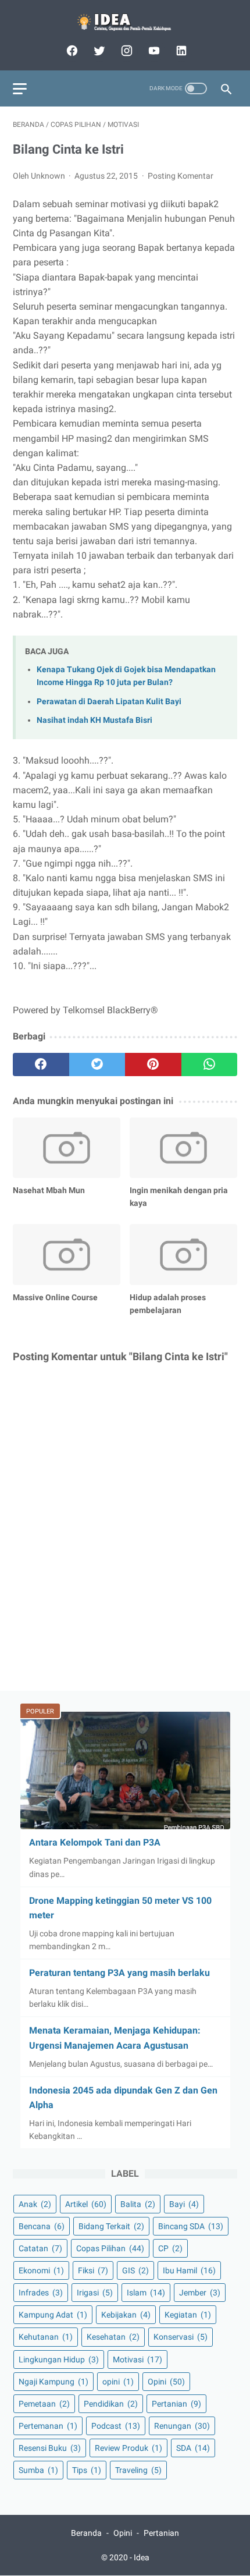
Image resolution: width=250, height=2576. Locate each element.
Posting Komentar (181, 176)
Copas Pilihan (110, 2248)
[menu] (20, 89)
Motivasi (137, 2359)
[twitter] (98, 51)
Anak (35, 2204)
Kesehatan (113, 2337)
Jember (200, 2293)
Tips (87, 2470)
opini (118, 2382)
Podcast (116, 2426)
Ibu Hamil (189, 2270)
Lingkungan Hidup (59, 2359)
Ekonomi (41, 2270)
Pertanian (176, 2404)
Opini (166, 2382)
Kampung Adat (53, 2315)
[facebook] (71, 51)
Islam (146, 2293)
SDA (193, 2448)
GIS (135, 2270)
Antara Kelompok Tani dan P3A (95, 1842)
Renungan (182, 2426)
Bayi (184, 2204)
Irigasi (95, 2293)
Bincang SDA (191, 2226)
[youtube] (153, 51)
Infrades (41, 2293)
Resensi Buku (50, 2448)
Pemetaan (44, 2404)
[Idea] (125, 22)
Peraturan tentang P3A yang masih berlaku (119, 1973)
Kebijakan (126, 2315)
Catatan (40, 2248)
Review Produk (128, 2448)
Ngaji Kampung (53, 2382)
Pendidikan (111, 2404)
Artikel (86, 2204)
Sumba (38, 2470)
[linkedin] (180, 51)
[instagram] (125, 51)
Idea (142, 2557)
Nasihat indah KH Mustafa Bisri (94, 720)
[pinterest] (153, 1065)
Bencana (42, 2226)
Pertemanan (48, 2426)
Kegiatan (188, 2315)
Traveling (138, 2470)
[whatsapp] (210, 1065)
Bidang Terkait (111, 2226)
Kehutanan (46, 2337)
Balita (138, 2204)
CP (170, 2248)
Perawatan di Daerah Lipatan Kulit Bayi (109, 702)
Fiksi (93, 2270)
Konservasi (181, 2337)
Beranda (86, 2533)
